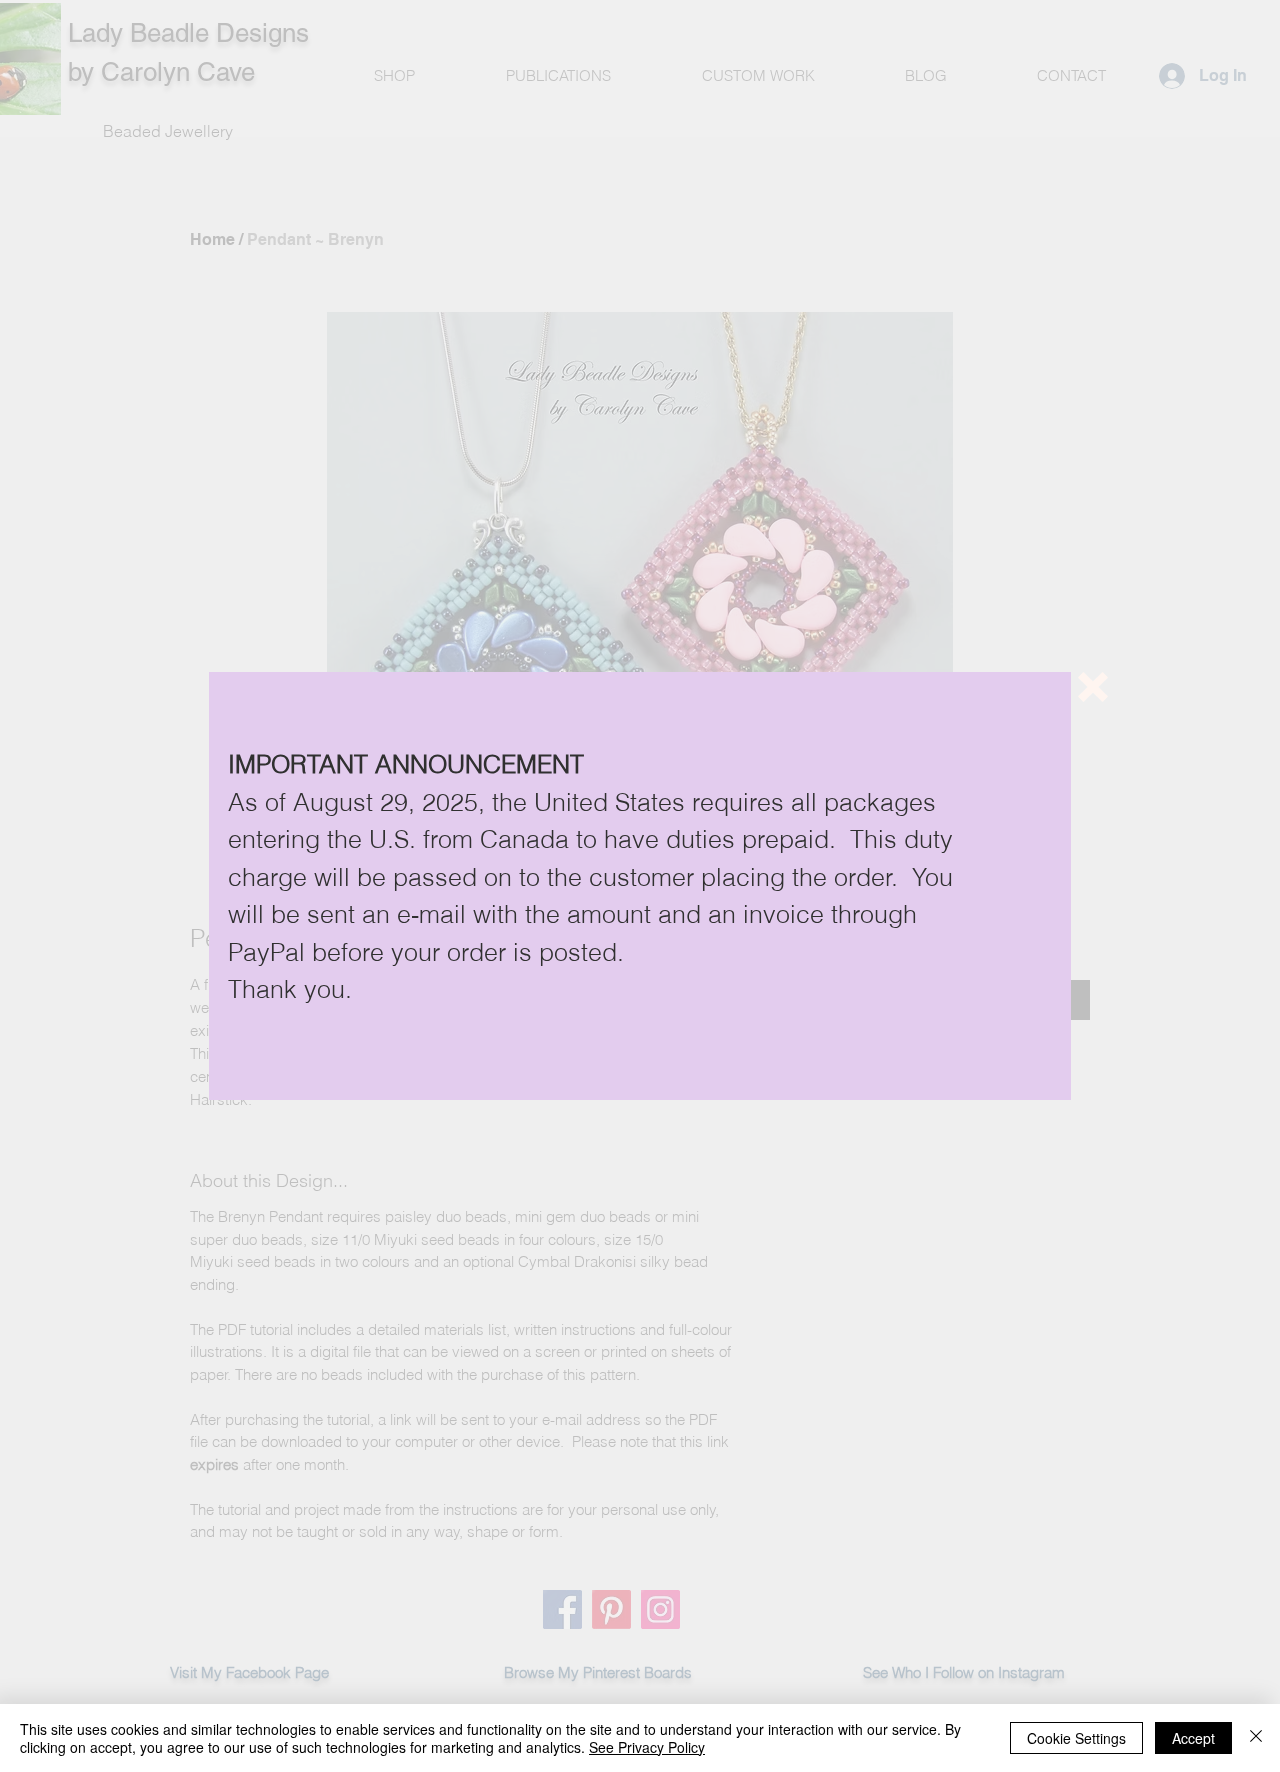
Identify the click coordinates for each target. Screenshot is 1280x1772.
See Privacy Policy (647, 1747)
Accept (1193, 1738)
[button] (1093, 687)
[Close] (1256, 1738)
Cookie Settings (1076, 1738)
